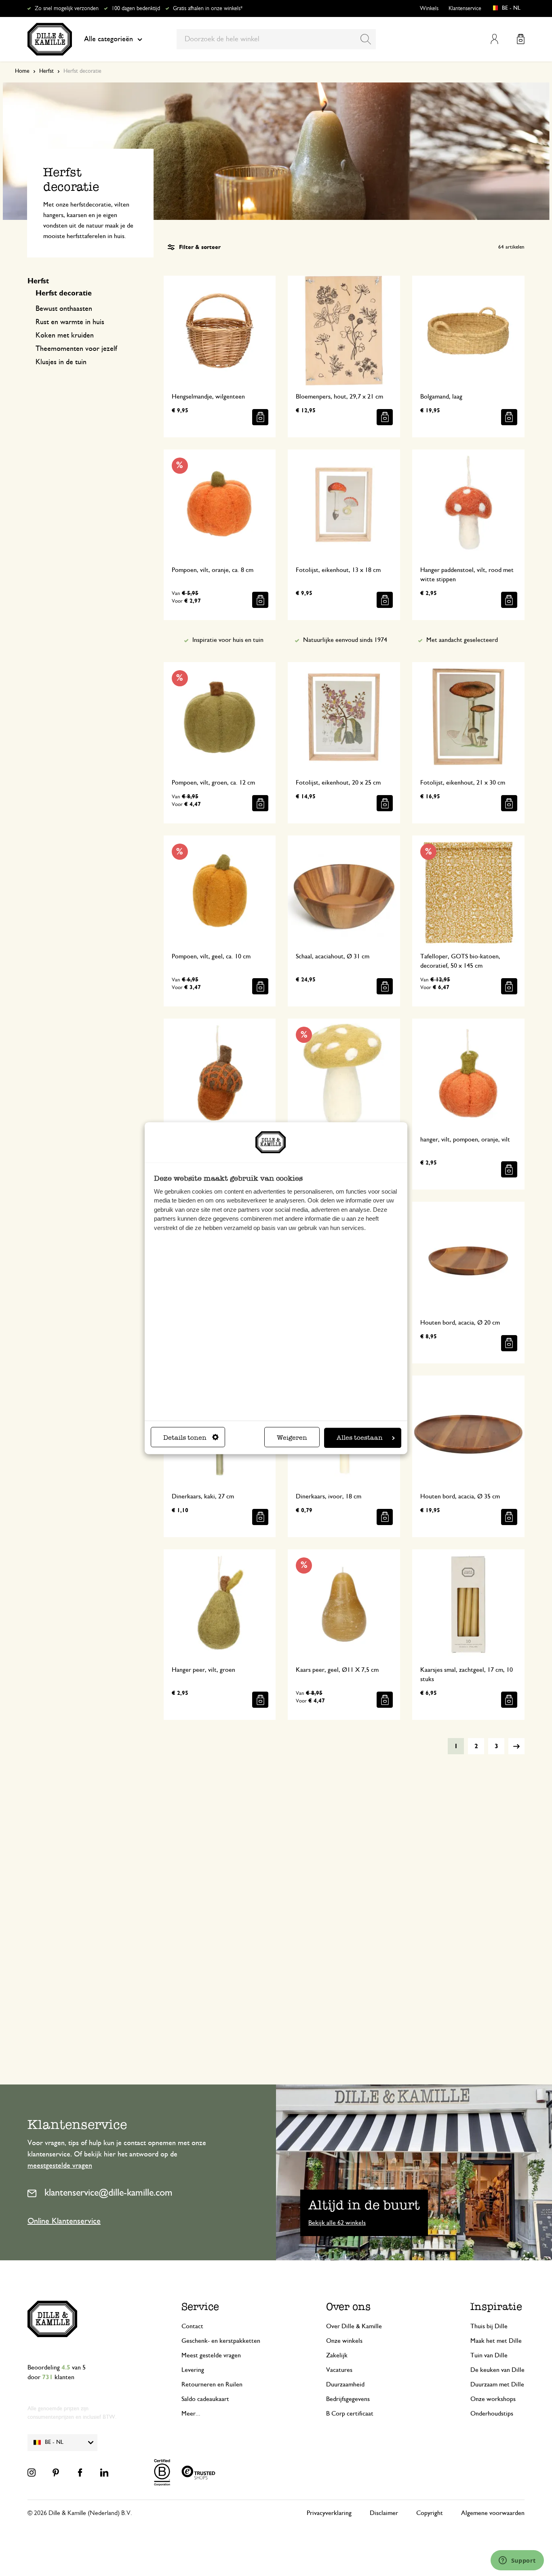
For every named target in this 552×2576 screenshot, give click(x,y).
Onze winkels (344, 2341)
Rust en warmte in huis (70, 322)
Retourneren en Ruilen (212, 2384)
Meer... (191, 2414)
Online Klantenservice (64, 2221)
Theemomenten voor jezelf (76, 349)
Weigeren (292, 1438)
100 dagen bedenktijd (136, 8)
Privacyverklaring (329, 2513)
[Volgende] (516, 1746)
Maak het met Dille (496, 2341)
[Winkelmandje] (521, 39)
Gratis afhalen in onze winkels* (208, 8)
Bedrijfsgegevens (348, 2399)
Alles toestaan (360, 1438)
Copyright (430, 2513)
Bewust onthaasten (64, 309)
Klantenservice (465, 8)
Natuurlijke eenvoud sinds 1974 (345, 640)
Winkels (429, 8)
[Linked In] (104, 2473)
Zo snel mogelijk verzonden (67, 8)
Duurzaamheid (345, 2384)
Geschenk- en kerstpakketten (221, 2341)
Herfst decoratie (64, 293)
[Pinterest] (56, 2473)
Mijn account (494, 39)
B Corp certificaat (350, 2414)
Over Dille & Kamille (354, 2326)
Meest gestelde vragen (211, 2355)
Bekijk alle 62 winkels (337, 2223)
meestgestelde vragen (60, 2166)
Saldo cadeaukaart (205, 2399)
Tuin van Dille (489, 2355)
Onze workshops (493, 2399)
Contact (192, 2326)
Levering (193, 2370)
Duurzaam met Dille (497, 2384)
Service (200, 2307)
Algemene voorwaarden (493, 2513)
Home (22, 71)
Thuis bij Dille (489, 2326)
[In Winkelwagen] (260, 417)
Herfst (46, 71)
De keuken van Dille (497, 2370)
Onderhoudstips (492, 2414)
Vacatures (339, 2370)
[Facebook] (80, 2473)
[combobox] (276, 39)
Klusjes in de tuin (61, 362)
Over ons (348, 2307)
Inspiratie (496, 2307)
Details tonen (185, 1438)
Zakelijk (337, 2355)
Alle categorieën (109, 39)
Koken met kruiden (65, 335)
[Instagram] (32, 2473)
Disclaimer (384, 2513)
